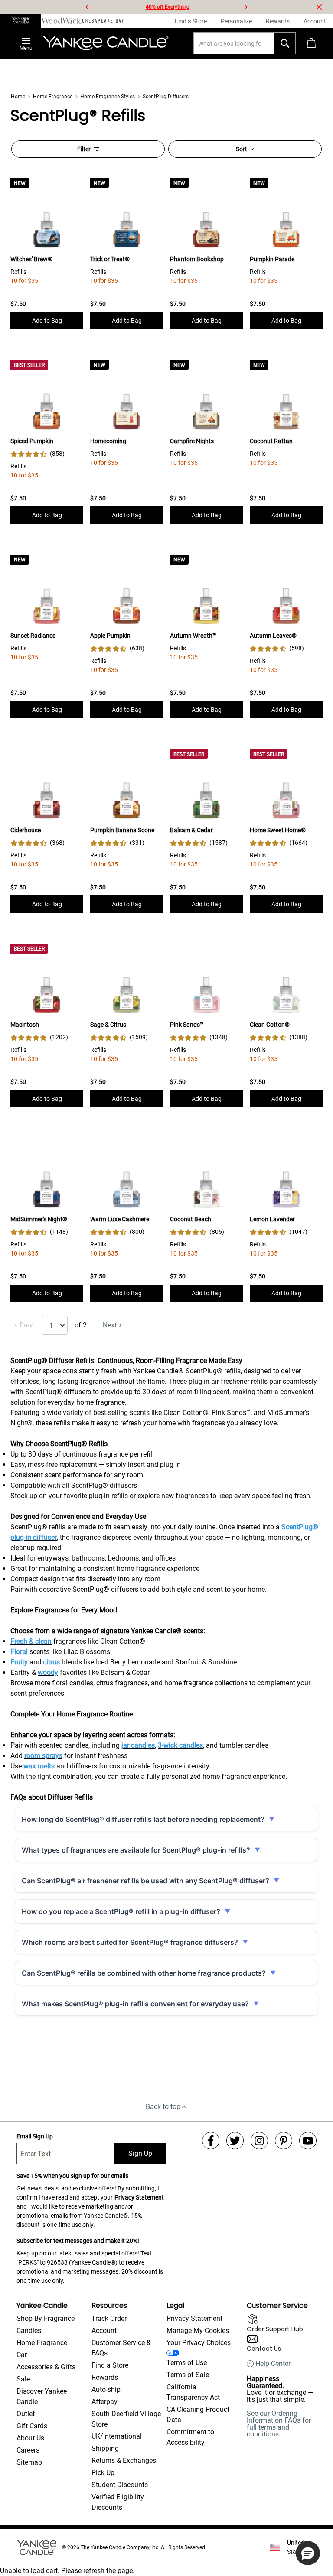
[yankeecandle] (21, 21)
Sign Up (140, 2153)
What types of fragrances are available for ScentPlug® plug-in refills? (136, 1850)
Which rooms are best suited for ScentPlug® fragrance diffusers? (130, 1942)
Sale (23, 2379)
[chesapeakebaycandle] (103, 21)
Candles (29, 2331)
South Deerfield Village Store (126, 2419)
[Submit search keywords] (285, 43)
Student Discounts (120, 2485)
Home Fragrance (53, 97)
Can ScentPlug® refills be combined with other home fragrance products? (144, 1973)
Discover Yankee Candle (42, 2396)
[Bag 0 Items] (311, 43)
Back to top (163, 2107)
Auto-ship (106, 2389)
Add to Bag (47, 321)
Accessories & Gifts (46, 2367)
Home (18, 97)
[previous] (87, 7)
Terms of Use (187, 2363)
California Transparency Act (193, 2392)
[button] (308, 2553)
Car (22, 2355)
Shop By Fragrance (46, 2318)
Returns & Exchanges (124, 2461)
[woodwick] (62, 21)
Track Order (109, 2318)
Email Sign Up (35, 2136)
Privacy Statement (139, 2197)
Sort (242, 149)
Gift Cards (32, 2426)
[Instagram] (259, 2141)
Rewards (105, 2377)
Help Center (273, 2364)
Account (104, 2331)
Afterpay (104, 2402)
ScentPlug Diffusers (166, 97)
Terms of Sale (188, 2375)
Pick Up (103, 2473)
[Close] (319, 7)
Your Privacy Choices (199, 2343)
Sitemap (29, 2462)
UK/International (117, 2436)
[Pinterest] (284, 2141)
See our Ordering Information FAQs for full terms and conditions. (279, 2424)
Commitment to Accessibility (190, 2437)
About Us (30, 2438)
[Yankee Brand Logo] (106, 43)
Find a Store (110, 2365)
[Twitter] (235, 2141)
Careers (28, 2450)
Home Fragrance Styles (108, 97)
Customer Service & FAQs (121, 2348)
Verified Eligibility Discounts (118, 2502)
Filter (84, 149)
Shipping (105, 2448)
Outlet (26, 2414)
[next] (246, 7)
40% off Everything (168, 7)
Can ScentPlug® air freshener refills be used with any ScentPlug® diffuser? (145, 1881)
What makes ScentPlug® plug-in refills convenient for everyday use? (135, 2004)
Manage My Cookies (198, 2331)
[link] (38, 454)
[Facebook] (211, 2141)
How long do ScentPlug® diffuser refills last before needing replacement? (143, 1819)
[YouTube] (308, 2141)
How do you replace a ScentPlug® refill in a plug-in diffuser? (121, 1911)
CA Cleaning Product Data (198, 2415)
